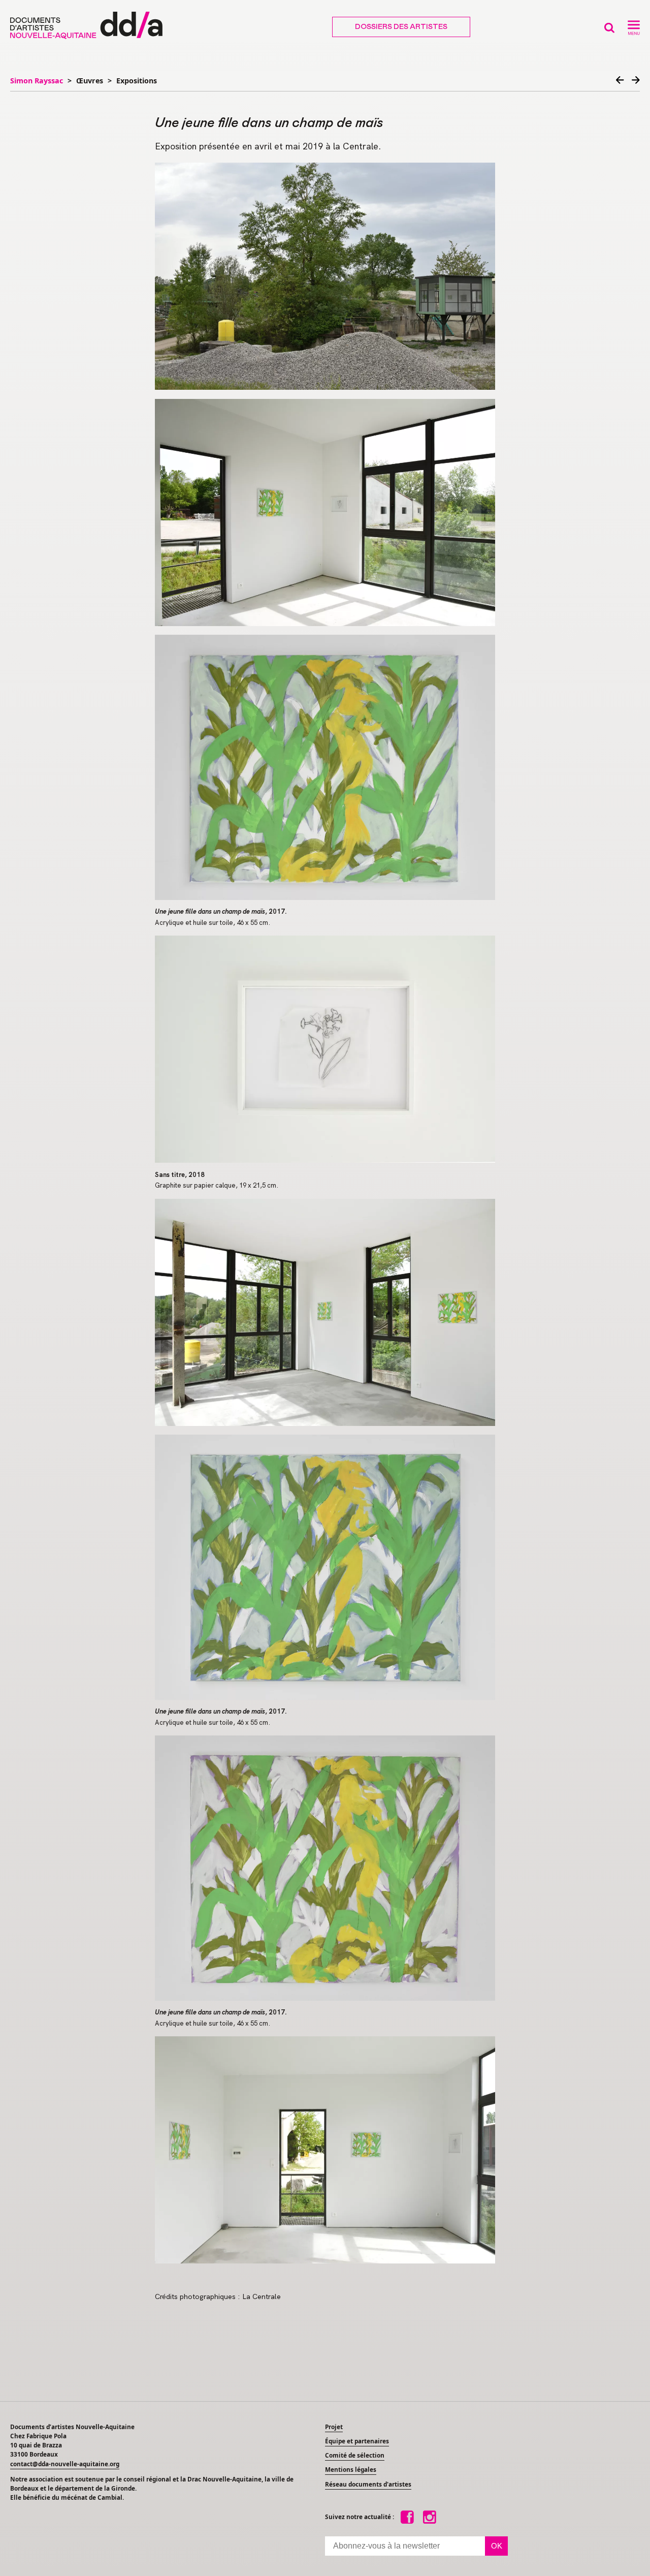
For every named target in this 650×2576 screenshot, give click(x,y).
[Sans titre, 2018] (325, 1049)
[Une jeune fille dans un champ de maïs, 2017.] (325, 767)
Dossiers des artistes (401, 27)
